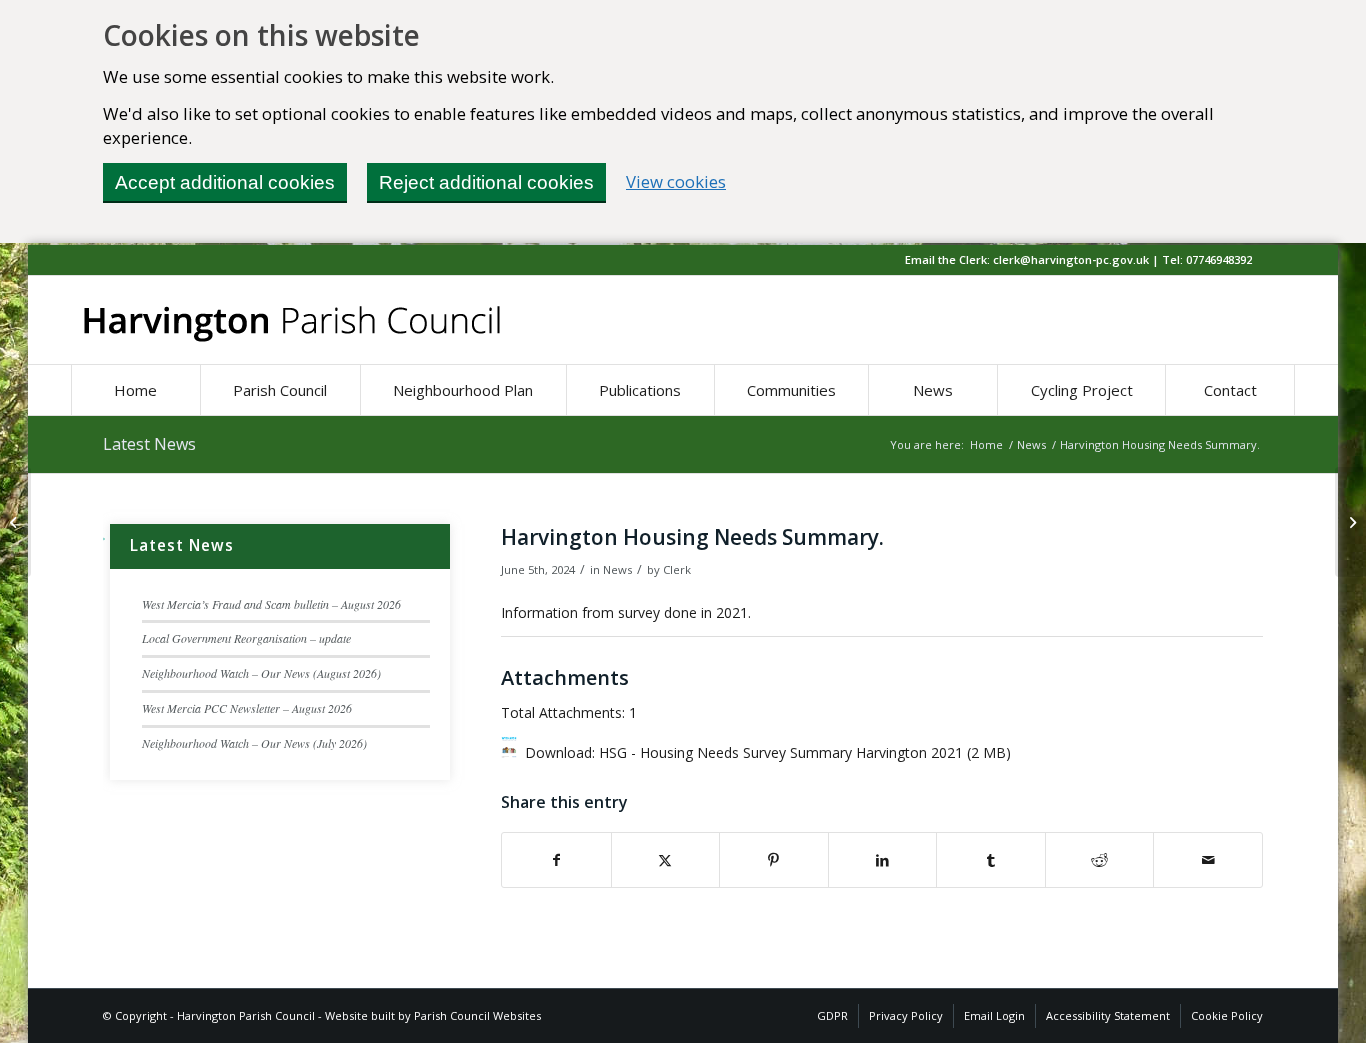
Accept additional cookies (225, 182)
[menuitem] (135, 390)
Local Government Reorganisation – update (246, 638)
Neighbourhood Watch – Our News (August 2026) (261, 673)
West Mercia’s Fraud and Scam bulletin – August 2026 (271, 604)
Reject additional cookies (486, 182)
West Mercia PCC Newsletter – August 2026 (247, 708)
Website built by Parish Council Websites (433, 1015)
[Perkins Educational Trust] (15, 522)
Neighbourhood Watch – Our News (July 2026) (254, 743)
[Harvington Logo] (291, 320)
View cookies (676, 181)
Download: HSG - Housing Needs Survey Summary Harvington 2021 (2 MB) (768, 752)
